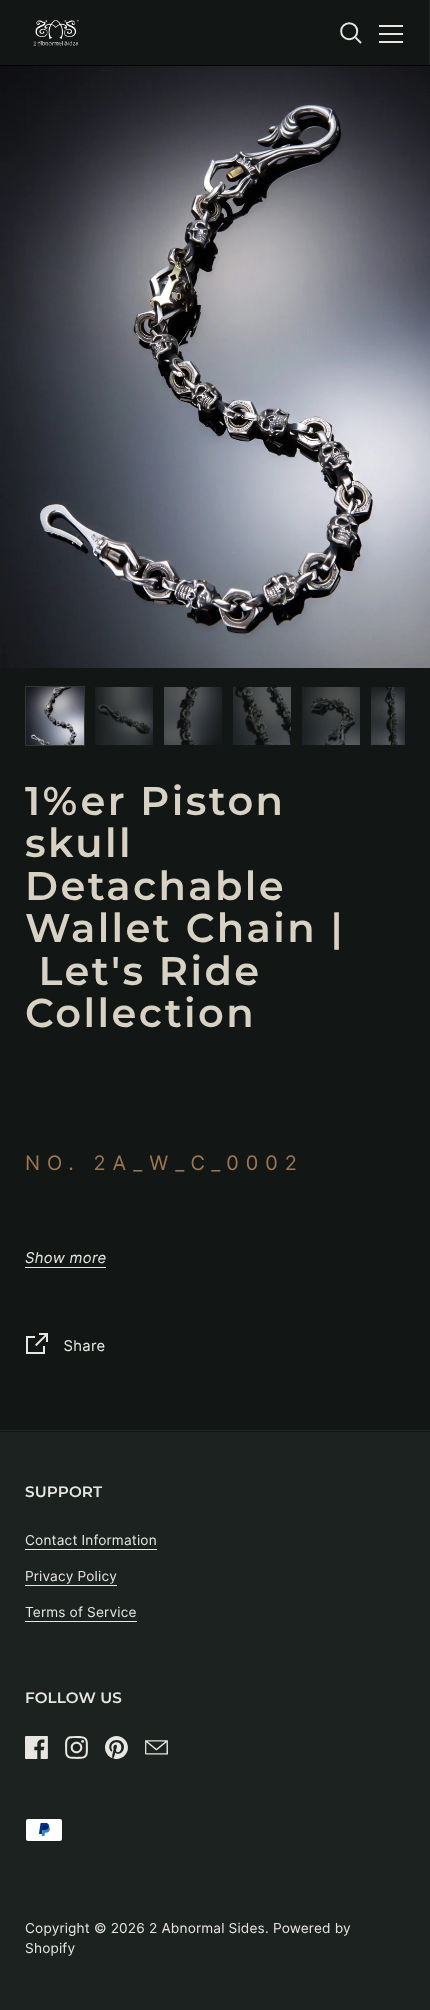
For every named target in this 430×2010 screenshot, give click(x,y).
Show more (65, 1258)
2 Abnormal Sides (207, 1929)
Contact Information (91, 1541)
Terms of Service (81, 1613)
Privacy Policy (71, 1577)
